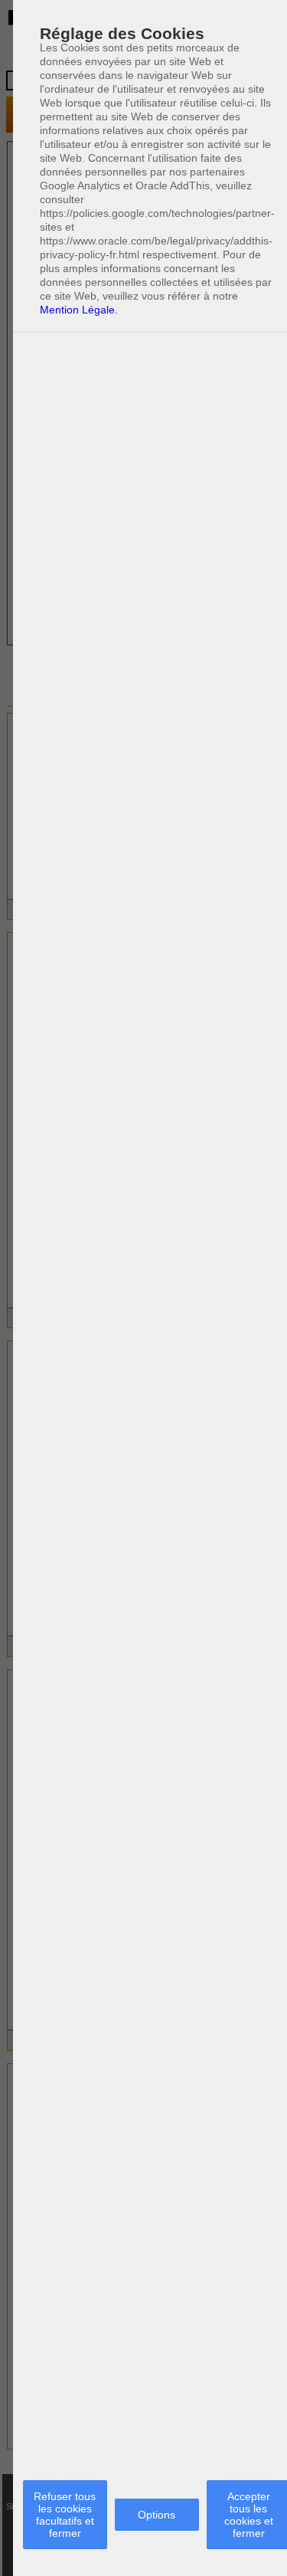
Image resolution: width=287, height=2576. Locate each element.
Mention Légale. (79, 310)
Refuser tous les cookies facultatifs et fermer (65, 2515)
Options (157, 2515)
